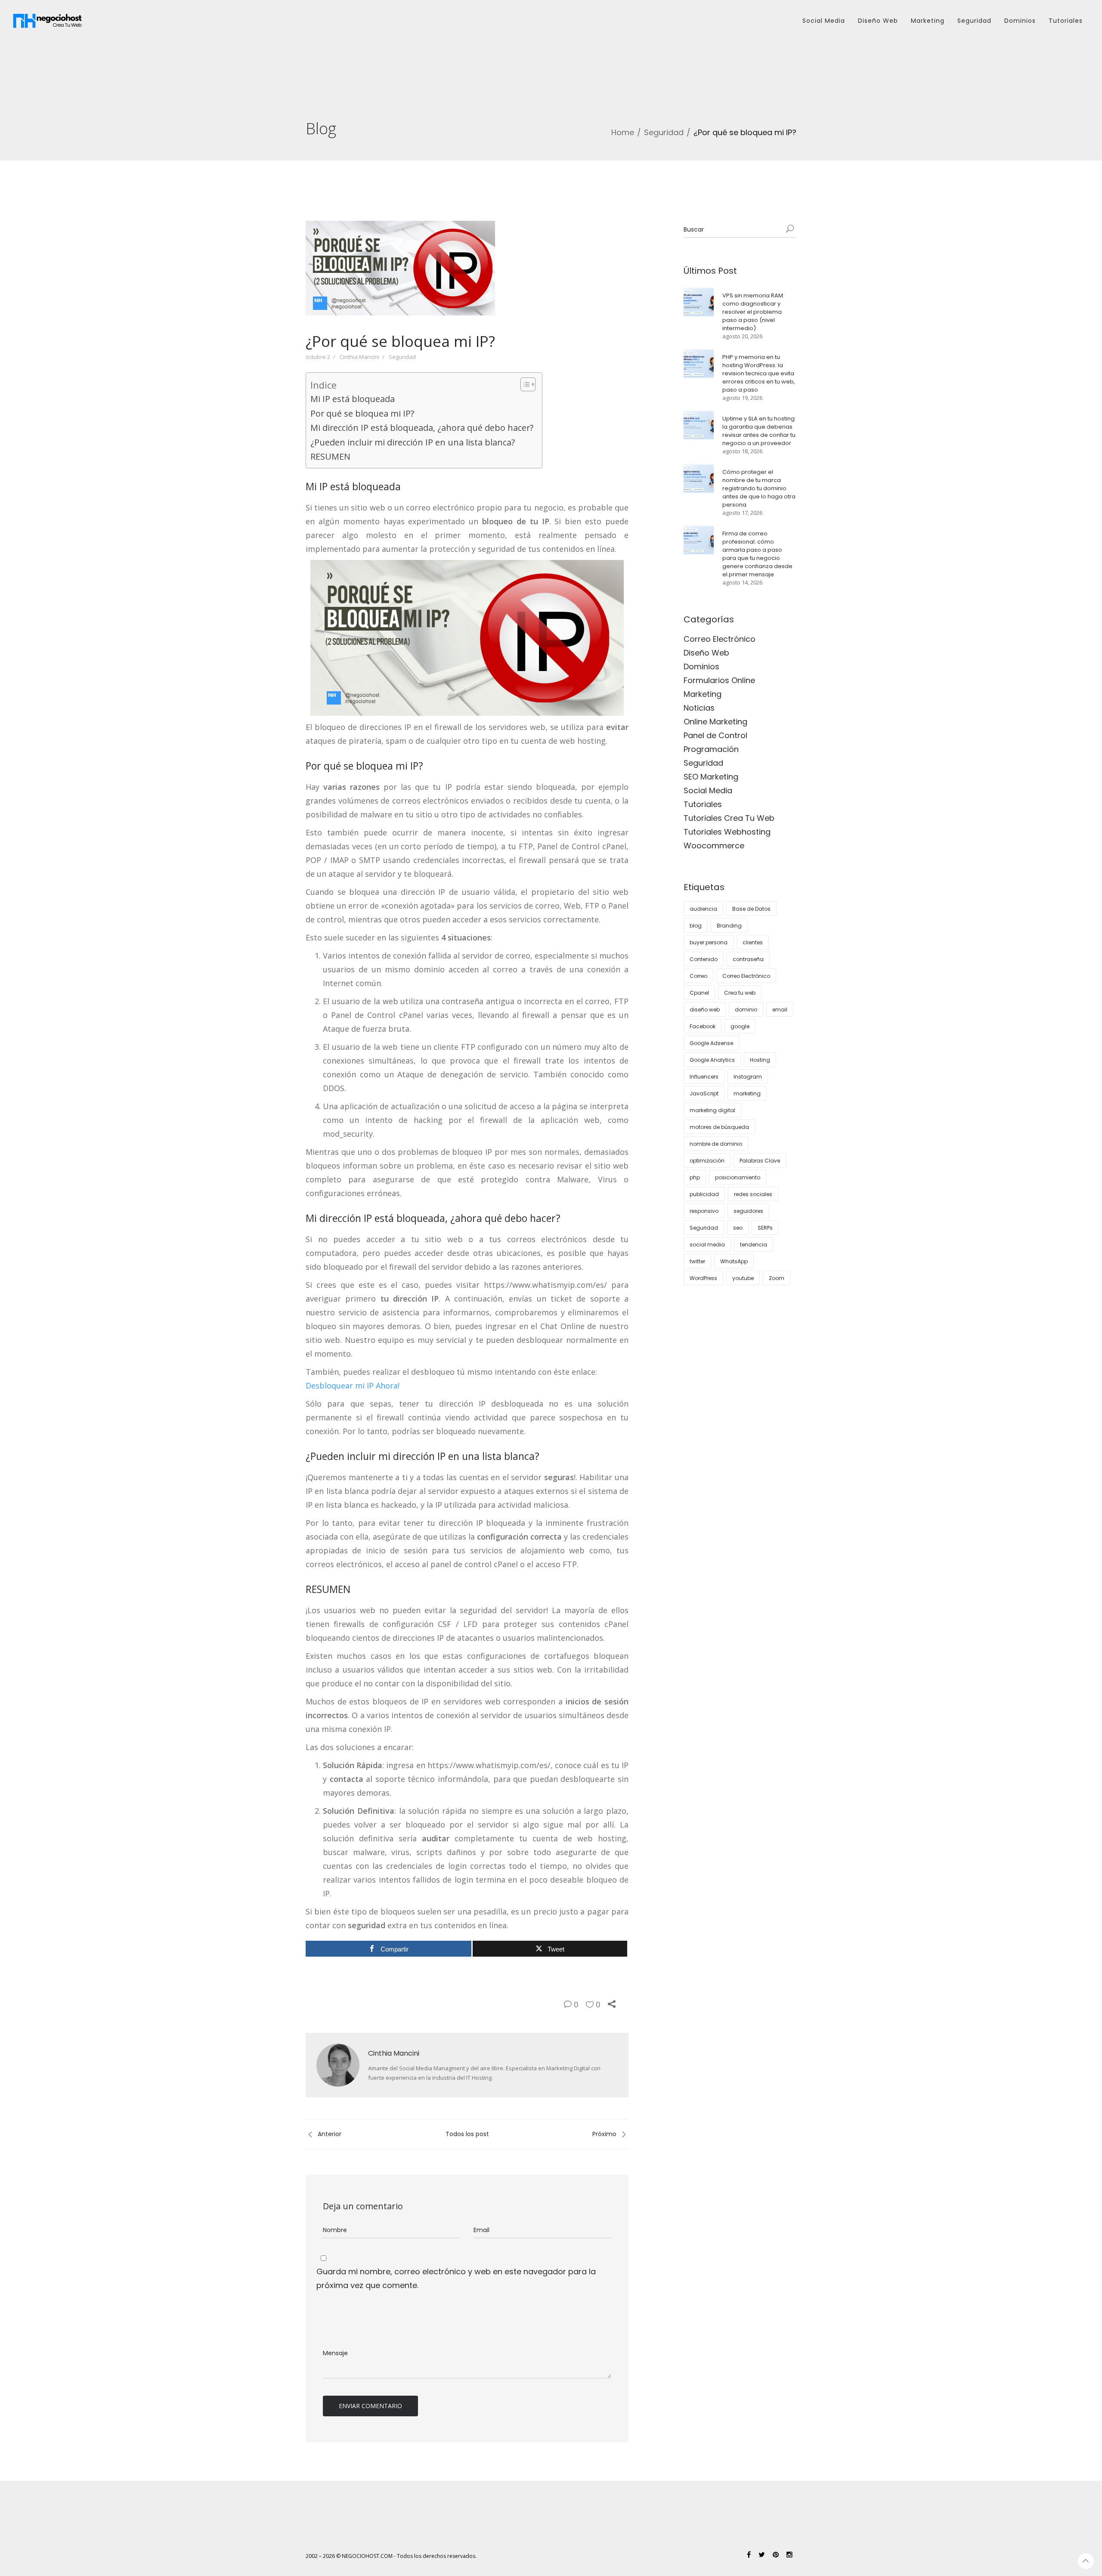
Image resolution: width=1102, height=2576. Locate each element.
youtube (743, 1278)
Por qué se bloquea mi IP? (362, 413)
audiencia (703, 909)
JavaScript (704, 1093)
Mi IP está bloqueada (353, 399)
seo (738, 1228)
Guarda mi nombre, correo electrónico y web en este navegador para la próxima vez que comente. (456, 2278)
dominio (746, 1010)
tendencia (754, 1245)
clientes (753, 942)
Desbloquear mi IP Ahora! (353, 1385)
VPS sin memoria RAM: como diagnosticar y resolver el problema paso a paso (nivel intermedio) (753, 312)
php (695, 1177)
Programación (711, 749)
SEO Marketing (711, 777)
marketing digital (712, 1110)
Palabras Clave (760, 1161)
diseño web (705, 1010)
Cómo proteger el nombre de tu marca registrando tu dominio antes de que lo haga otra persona (759, 488)
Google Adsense (711, 1043)
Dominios (1020, 21)
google (740, 1026)
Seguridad (974, 21)
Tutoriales (1066, 21)
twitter (697, 1261)
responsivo (704, 1211)
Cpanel (699, 993)
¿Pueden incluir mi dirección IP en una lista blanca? (413, 442)
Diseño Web (878, 21)
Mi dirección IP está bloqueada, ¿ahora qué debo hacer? (422, 428)
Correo (698, 976)
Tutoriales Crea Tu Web (729, 818)
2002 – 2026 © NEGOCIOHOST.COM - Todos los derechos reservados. (391, 2556)
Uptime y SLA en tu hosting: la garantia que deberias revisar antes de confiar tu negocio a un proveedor (759, 431)
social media (707, 1245)
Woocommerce (714, 846)
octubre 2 (318, 357)
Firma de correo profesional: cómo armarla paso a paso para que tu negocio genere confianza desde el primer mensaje (757, 554)
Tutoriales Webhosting (727, 832)
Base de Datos (751, 909)
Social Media (824, 21)
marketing (747, 1093)
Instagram (748, 1077)
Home (623, 132)
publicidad (704, 1194)
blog (696, 926)
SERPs (765, 1228)
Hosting (760, 1060)
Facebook (703, 1026)
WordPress (703, 1278)
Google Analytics (712, 1060)
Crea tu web (740, 993)
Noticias (699, 708)
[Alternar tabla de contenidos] (524, 384)
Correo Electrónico (720, 639)
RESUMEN (330, 456)
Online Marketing (715, 722)
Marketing (928, 21)
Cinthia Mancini (359, 357)
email (780, 1010)
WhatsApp (734, 1261)
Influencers (704, 1077)
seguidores (748, 1211)
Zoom (777, 1278)
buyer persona (709, 942)
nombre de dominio (716, 1144)
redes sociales (753, 1194)
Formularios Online (719, 680)
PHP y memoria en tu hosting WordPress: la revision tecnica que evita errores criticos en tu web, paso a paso (759, 373)
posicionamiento (738, 1177)
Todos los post (467, 2134)
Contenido (704, 959)
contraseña (748, 959)
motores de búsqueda (719, 1127)
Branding (729, 926)
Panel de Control (715, 735)
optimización (707, 1161)
